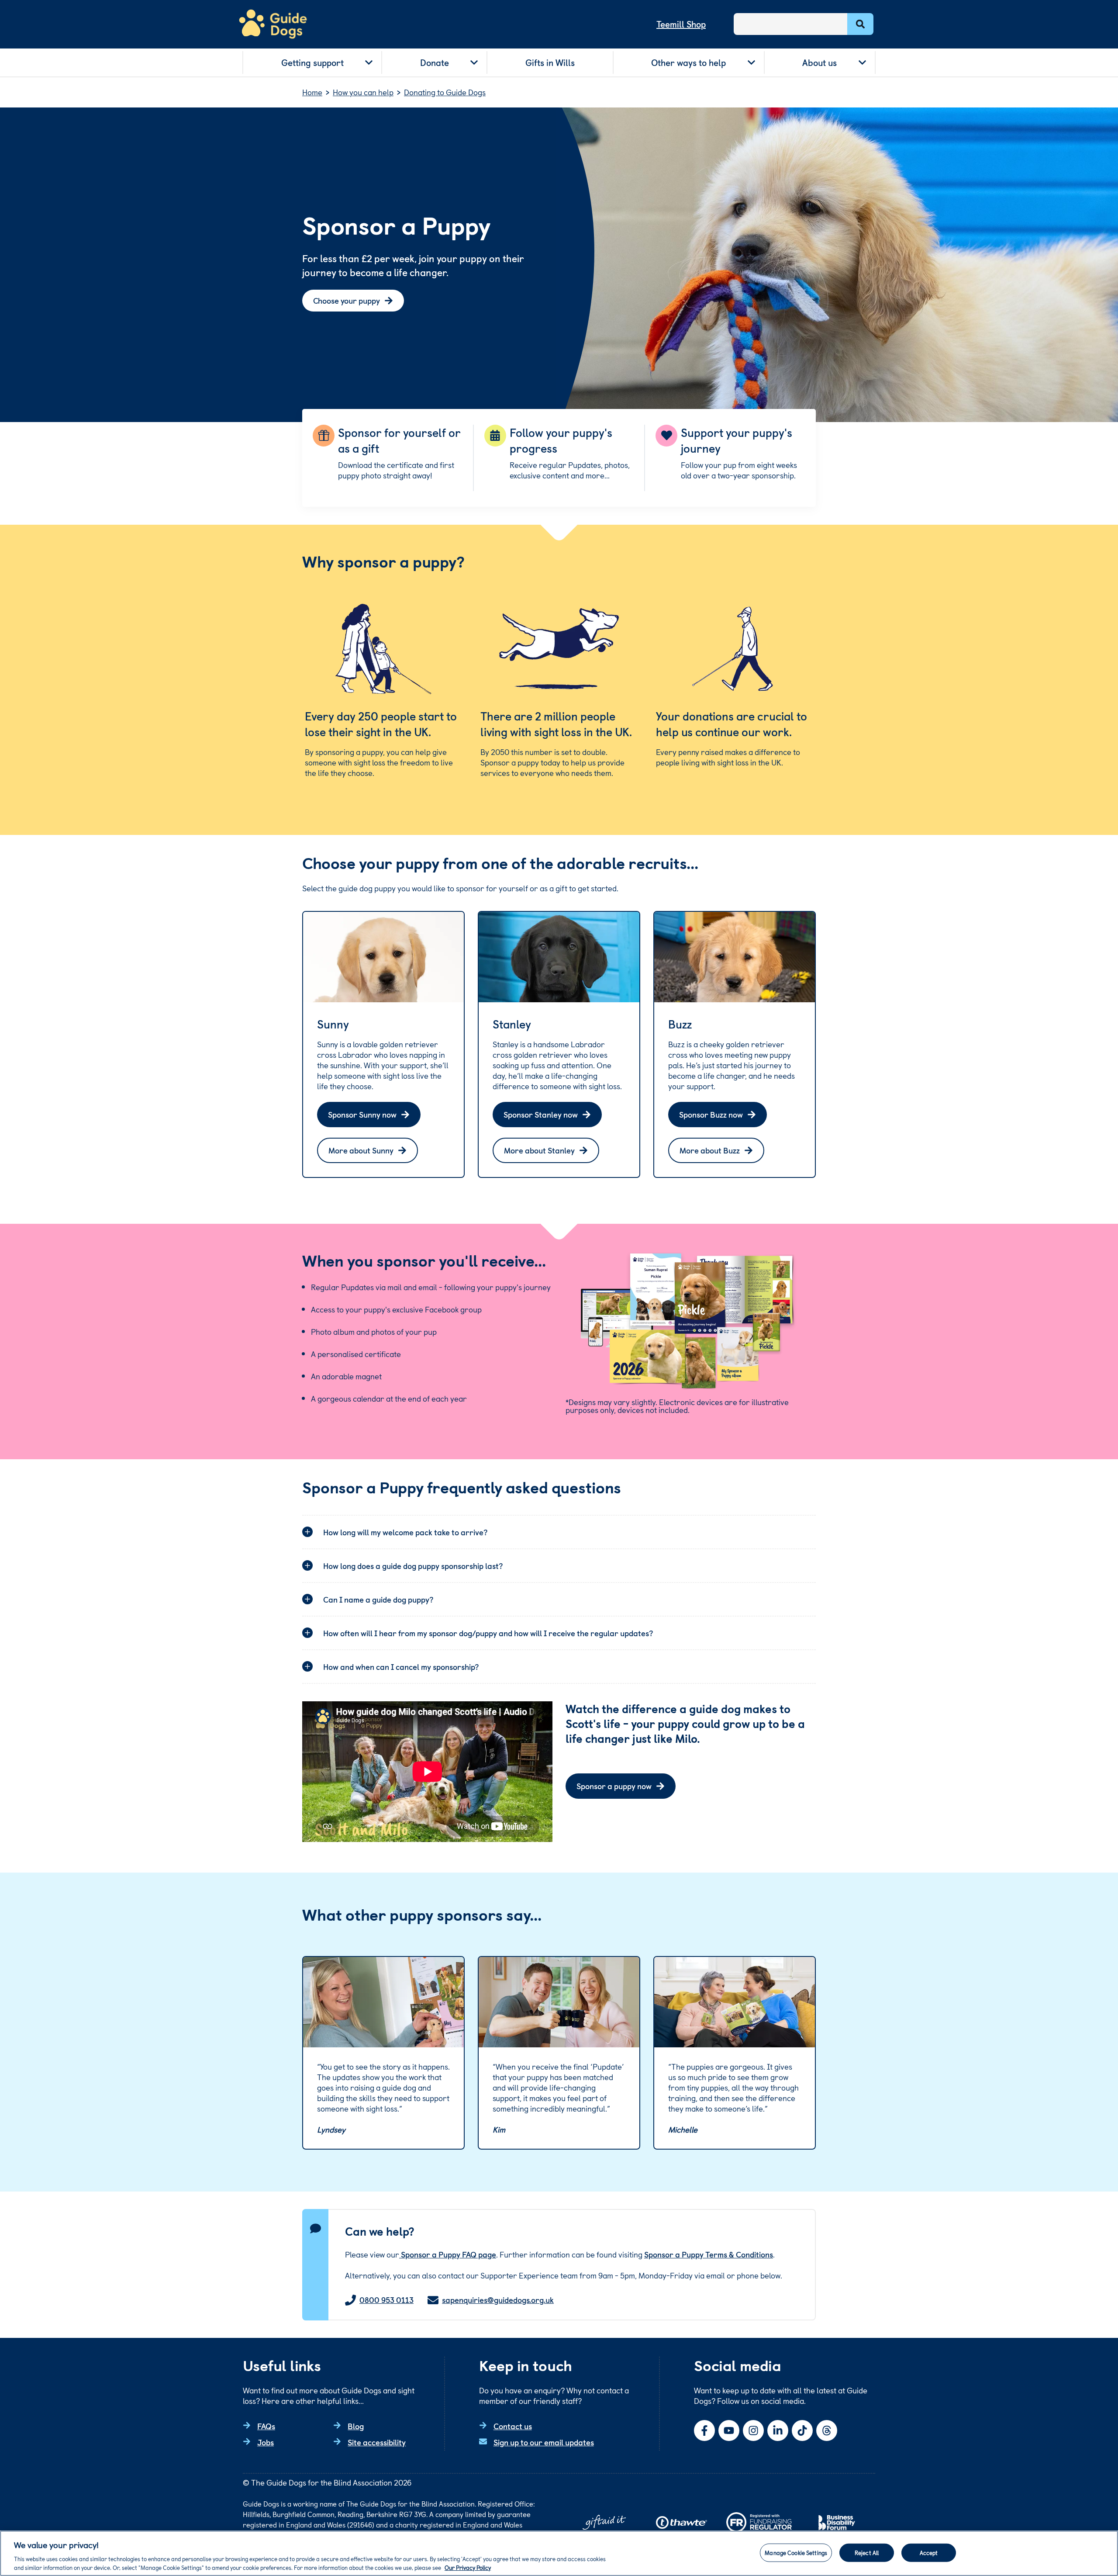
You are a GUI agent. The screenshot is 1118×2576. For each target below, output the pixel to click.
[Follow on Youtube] (729, 2431)
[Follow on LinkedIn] (778, 2431)
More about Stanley (539, 1150)
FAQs (266, 2426)
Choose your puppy (347, 300)
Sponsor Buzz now (711, 1114)
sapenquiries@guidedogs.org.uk (498, 2300)
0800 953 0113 (386, 2300)
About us (820, 62)
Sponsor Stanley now (541, 1114)
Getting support (312, 62)
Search (860, 24)
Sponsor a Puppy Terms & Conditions (709, 2254)
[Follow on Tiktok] (802, 2431)
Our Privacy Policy (468, 2567)
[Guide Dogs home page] (273, 24)
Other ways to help (688, 62)
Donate (435, 62)
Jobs (266, 2442)
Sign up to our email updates (544, 2442)
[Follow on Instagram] (753, 2431)
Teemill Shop (681, 24)
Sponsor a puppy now (614, 1786)
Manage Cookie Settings (796, 2553)
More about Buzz (710, 1150)
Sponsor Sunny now (362, 1114)
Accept (929, 2553)
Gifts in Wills (550, 62)
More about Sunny (361, 1150)
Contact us (513, 2426)
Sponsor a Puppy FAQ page (448, 2254)
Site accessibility (377, 2442)
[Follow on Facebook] (704, 2431)
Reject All (867, 2553)
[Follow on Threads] (827, 2431)
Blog (356, 2426)
